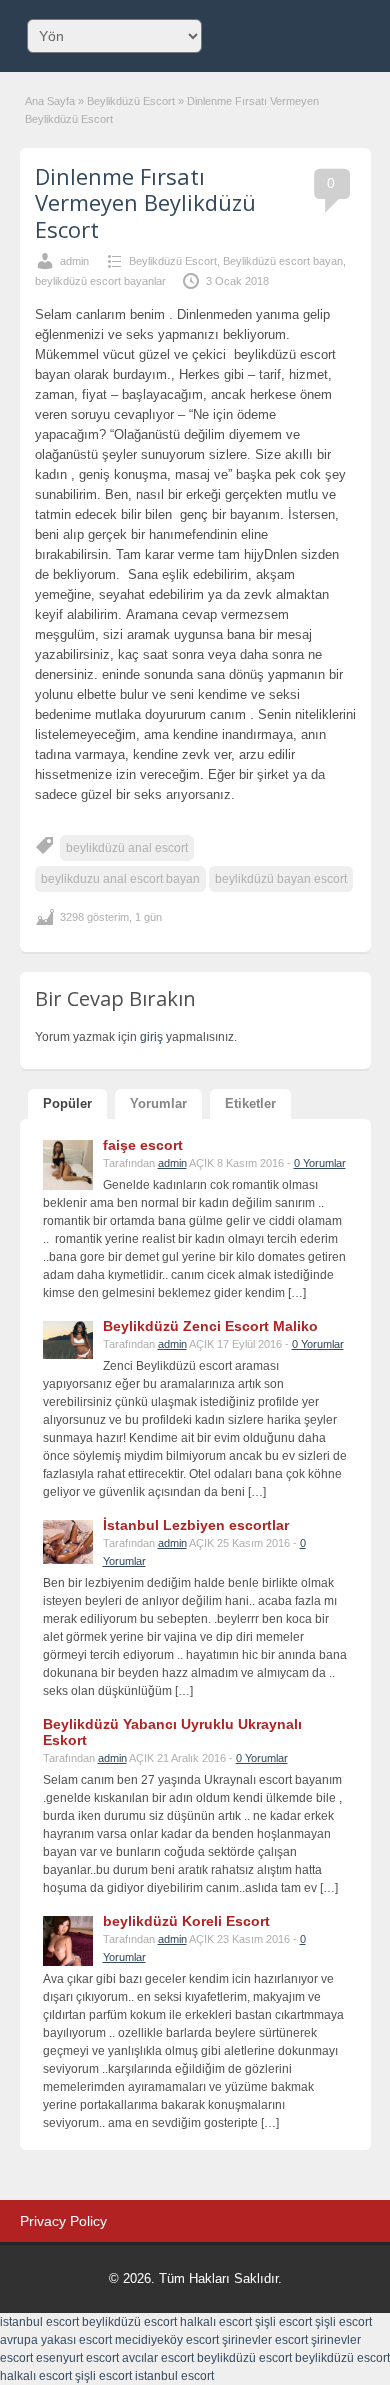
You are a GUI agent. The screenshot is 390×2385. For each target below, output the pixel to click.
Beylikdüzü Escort (131, 101)
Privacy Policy (63, 2221)
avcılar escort (158, 2358)
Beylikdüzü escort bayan (283, 261)
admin (74, 261)
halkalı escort (216, 2322)
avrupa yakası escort (56, 2340)
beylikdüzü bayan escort (281, 879)
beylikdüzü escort (129, 2322)
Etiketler (250, 1103)
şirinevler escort (265, 2340)
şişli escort (283, 2322)
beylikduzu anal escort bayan (120, 879)
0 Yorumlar (320, 1163)
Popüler (67, 1103)
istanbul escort (39, 2322)
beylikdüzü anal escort (127, 848)
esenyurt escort (77, 2358)
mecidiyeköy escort (167, 2340)
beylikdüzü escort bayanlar (100, 281)
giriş (151, 1037)
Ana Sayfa (50, 101)
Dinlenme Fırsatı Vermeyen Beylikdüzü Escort (145, 202)
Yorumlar (158, 1103)
